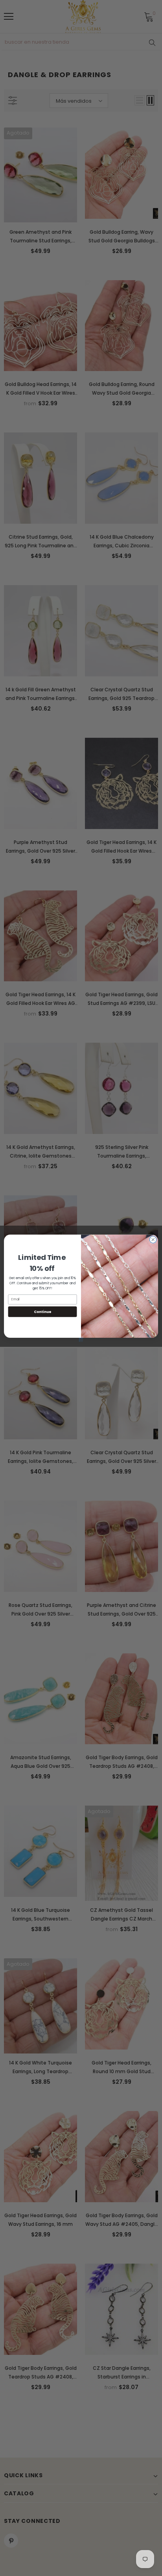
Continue (42, 1312)
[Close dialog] (153, 1239)
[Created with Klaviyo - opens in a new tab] (81, 1340)
